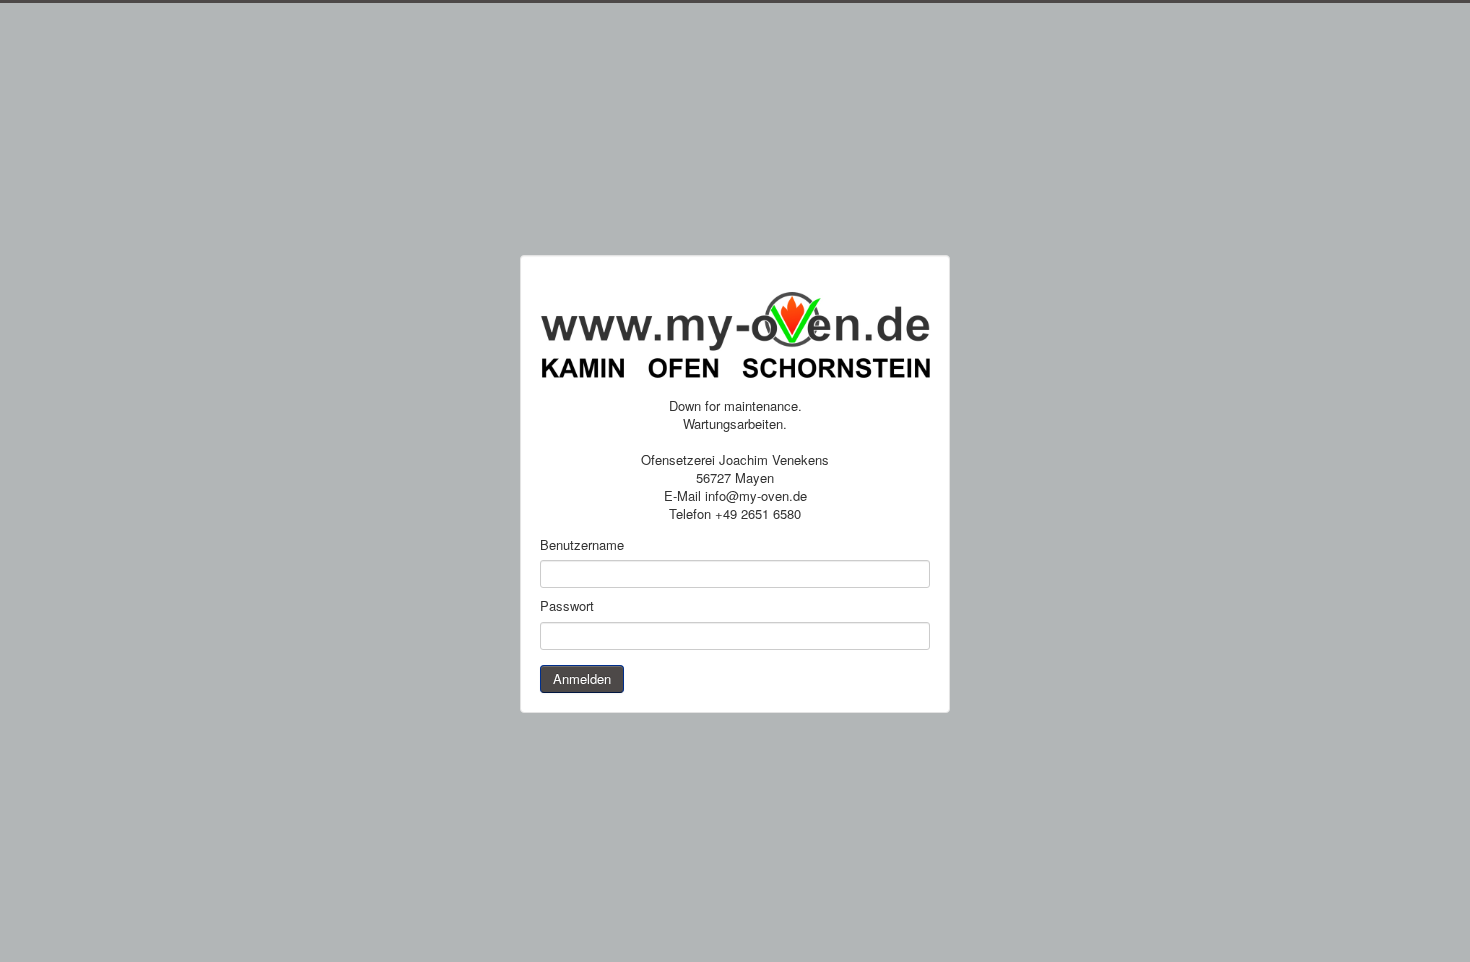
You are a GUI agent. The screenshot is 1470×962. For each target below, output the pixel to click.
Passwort (567, 606)
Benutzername (582, 545)
